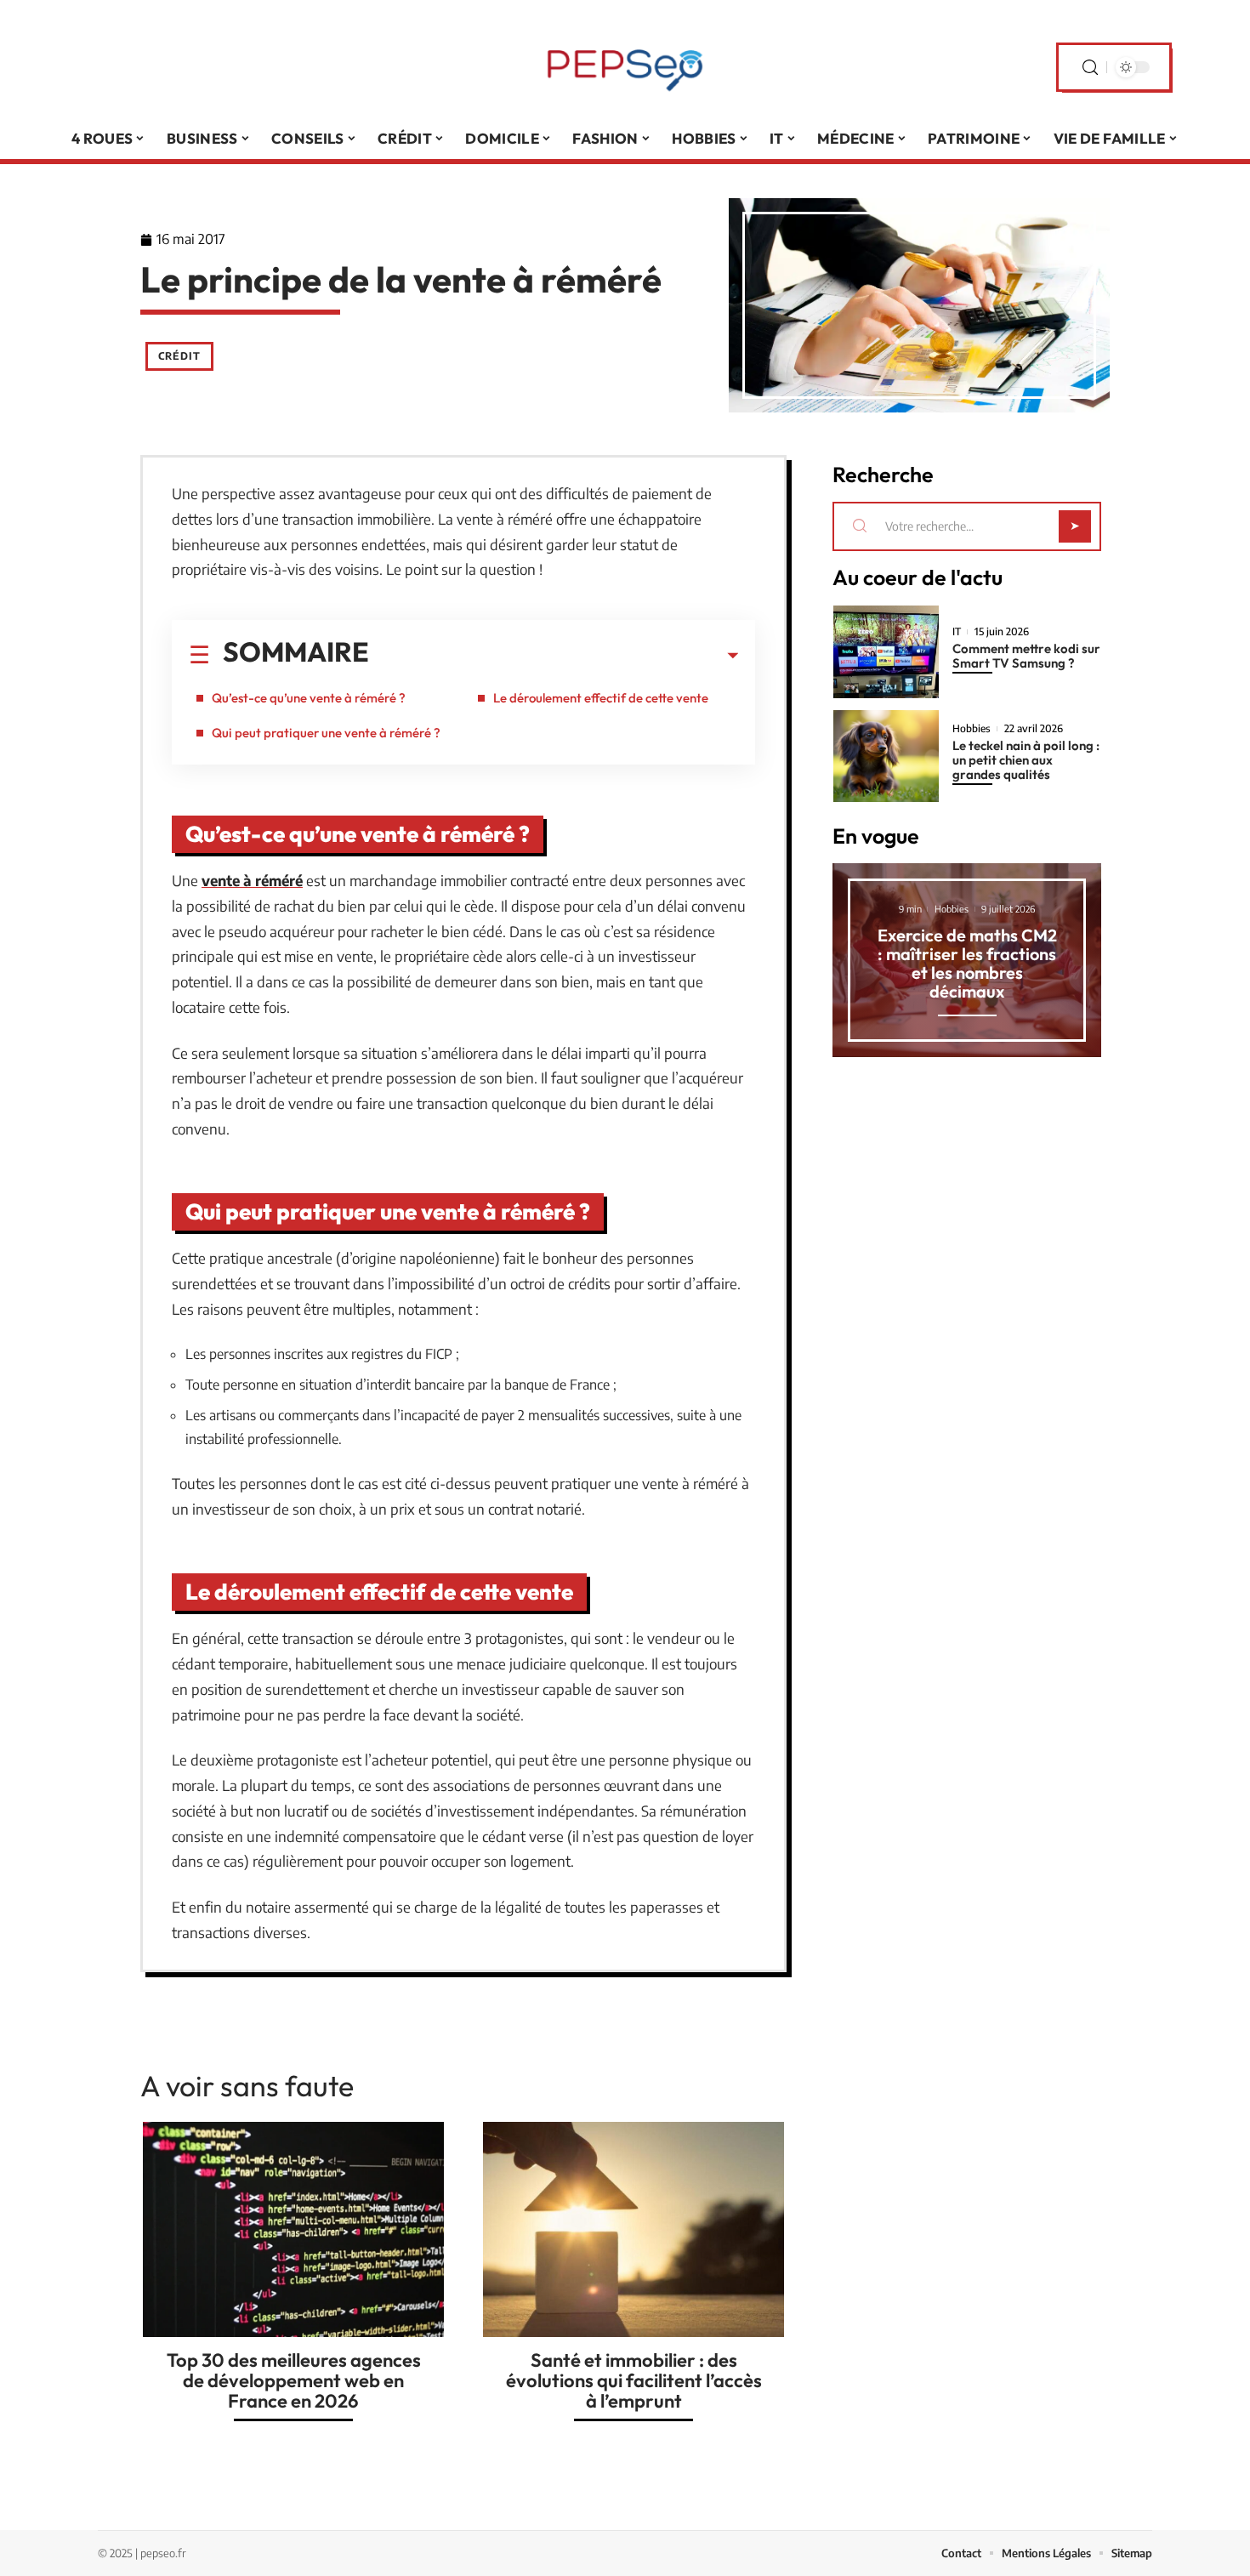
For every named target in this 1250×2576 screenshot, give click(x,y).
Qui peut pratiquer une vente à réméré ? (326, 733)
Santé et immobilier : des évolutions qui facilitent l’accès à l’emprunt (634, 2380)
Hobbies (972, 729)
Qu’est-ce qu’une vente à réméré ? (309, 698)
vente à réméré (252, 880)
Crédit (179, 356)
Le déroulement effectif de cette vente (601, 698)
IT (957, 632)
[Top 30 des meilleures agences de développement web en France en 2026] (293, 2229)
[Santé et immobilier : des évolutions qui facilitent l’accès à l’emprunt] (634, 2229)
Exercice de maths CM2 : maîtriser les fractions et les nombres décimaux (967, 963)
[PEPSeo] (625, 67)
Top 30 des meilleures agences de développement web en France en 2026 (294, 2380)
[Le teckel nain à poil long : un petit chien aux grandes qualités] (886, 756)
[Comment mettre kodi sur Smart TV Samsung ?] (886, 652)
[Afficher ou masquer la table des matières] (554, 656)
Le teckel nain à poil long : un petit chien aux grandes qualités (1026, 760)
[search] (1090, 68)
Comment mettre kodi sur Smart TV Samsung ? (1026, 656)
